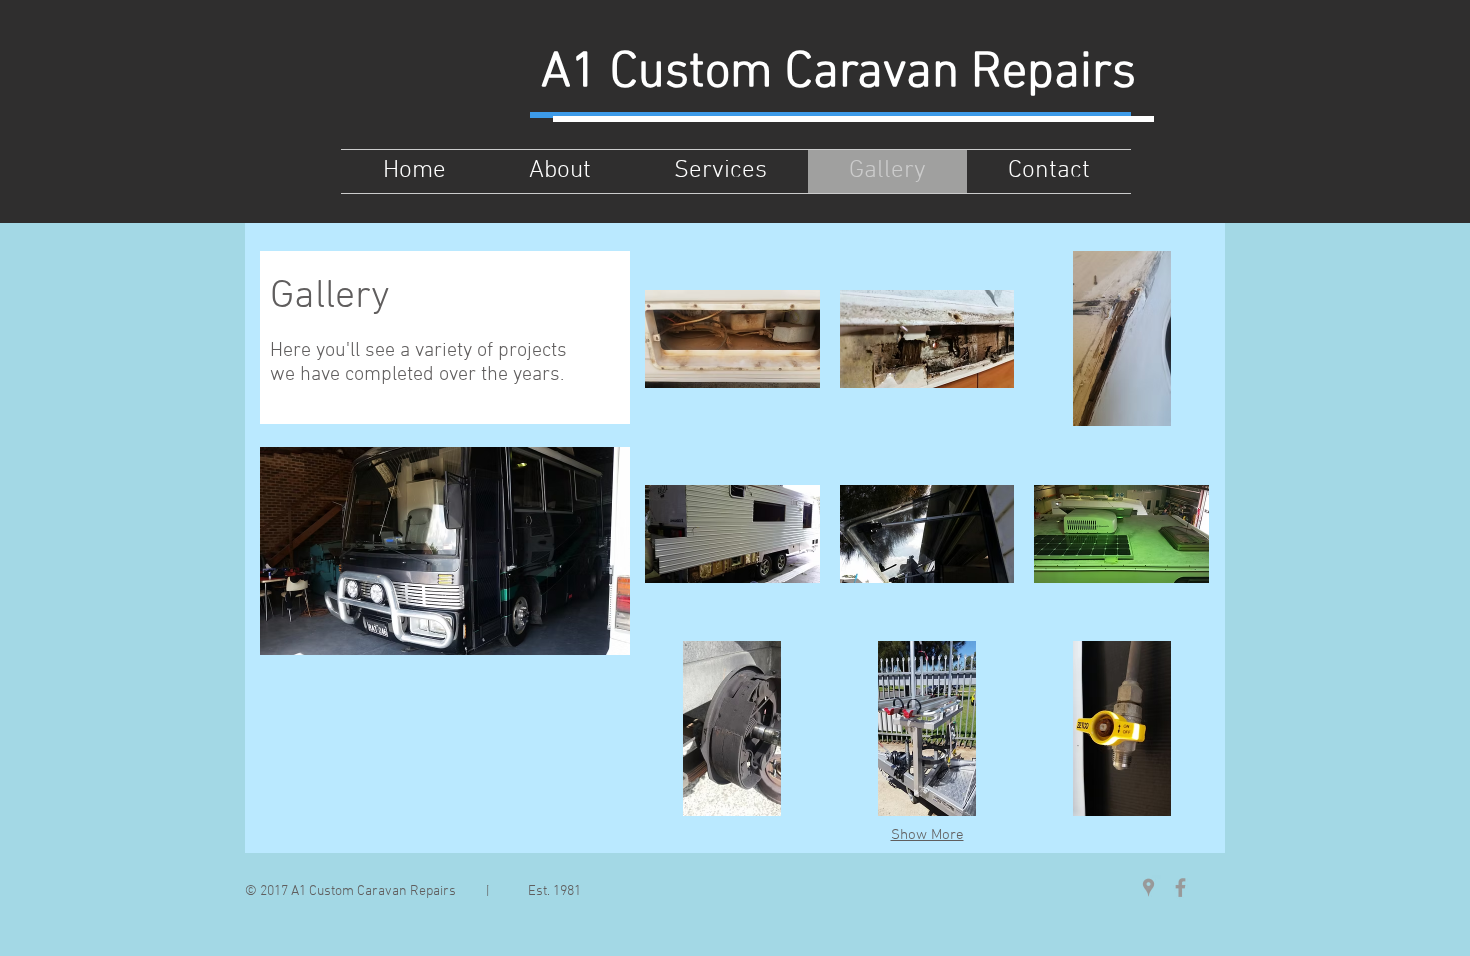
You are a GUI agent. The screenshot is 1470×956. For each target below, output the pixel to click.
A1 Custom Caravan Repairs (838, 73)
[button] (732, 338)
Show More (927, 835)
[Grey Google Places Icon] (1148, 887)
